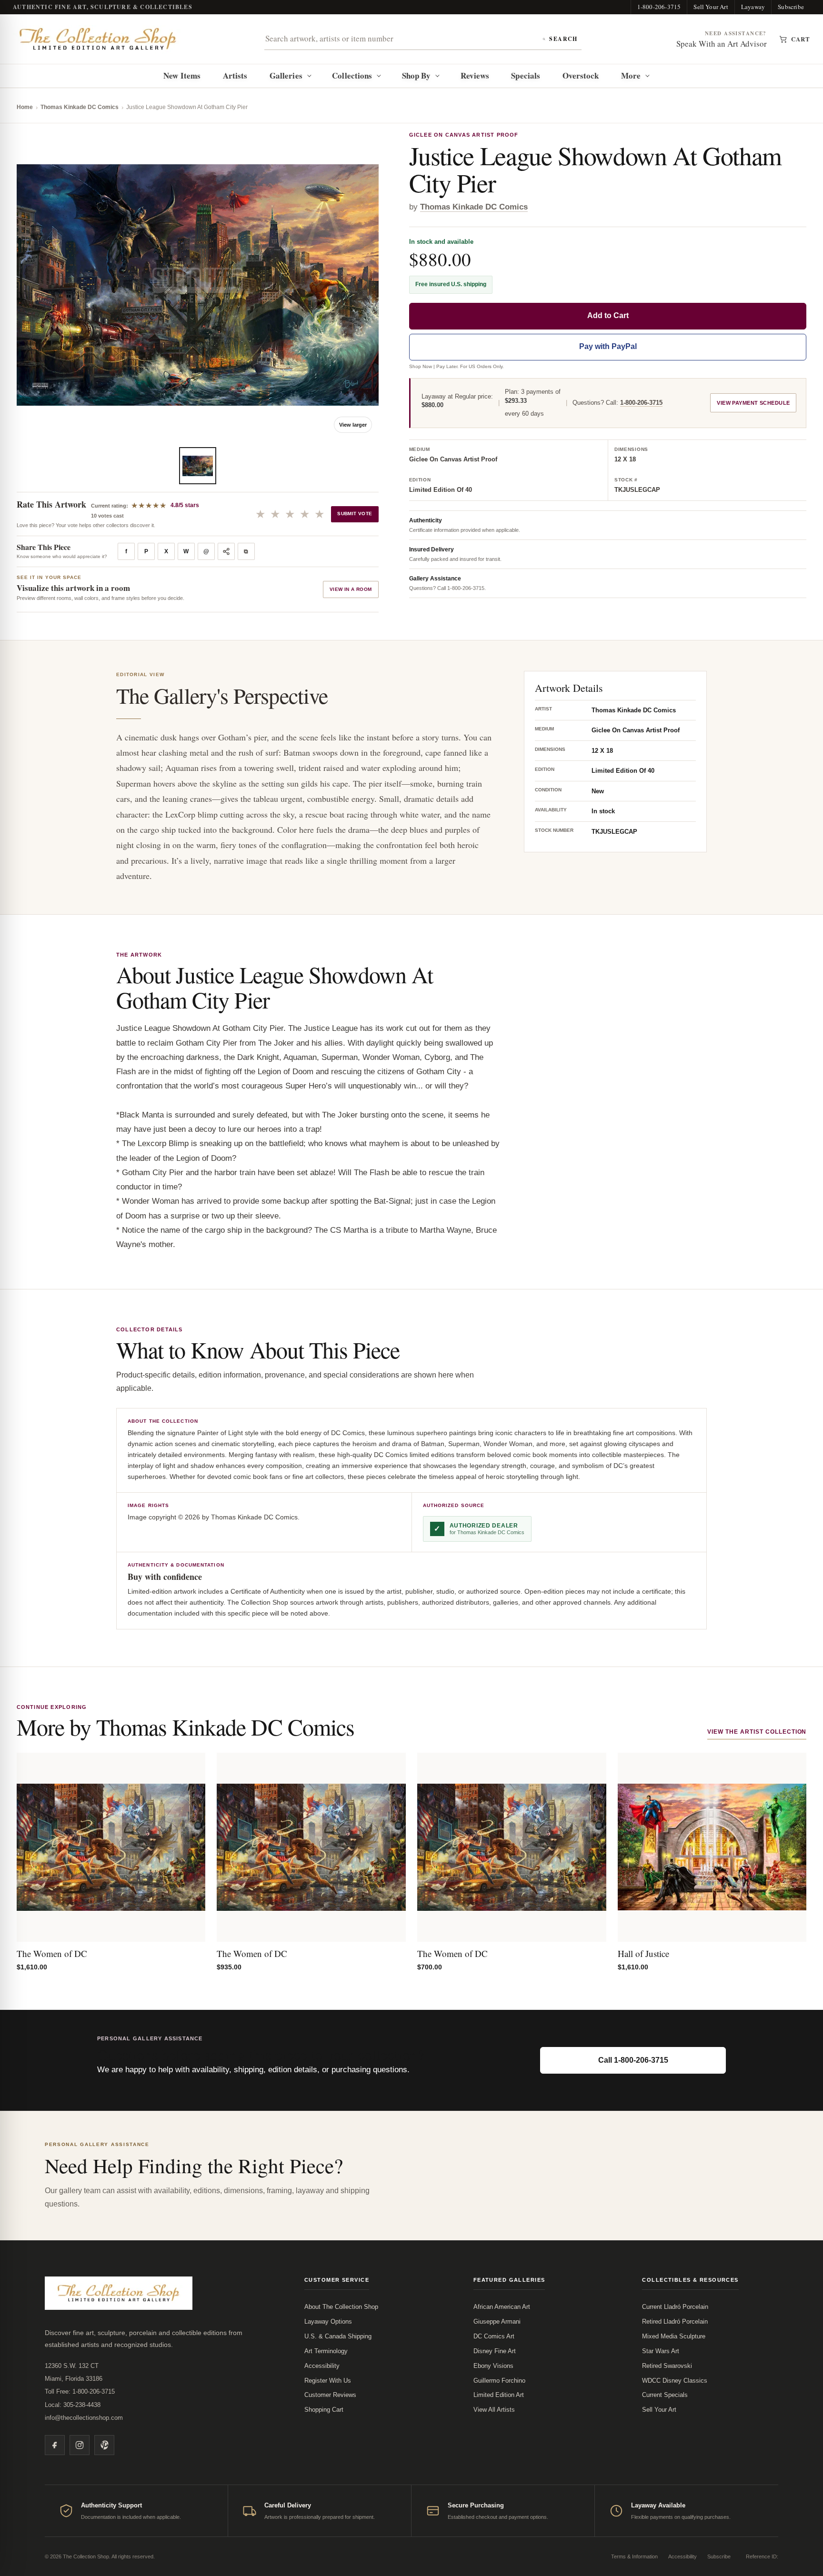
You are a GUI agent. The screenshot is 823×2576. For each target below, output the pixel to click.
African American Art (502, 2307)
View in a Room (351, 589)
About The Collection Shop (341, 2307)
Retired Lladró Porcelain (675, 2321)
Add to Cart (608, 316)
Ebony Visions (493, 2366)
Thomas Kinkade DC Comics (80, 107)
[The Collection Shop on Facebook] (55, 2445)
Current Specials (665, 2395)
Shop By (417, 75)
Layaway (753, 7)
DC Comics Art (494, 2336)
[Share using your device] (226, 551)
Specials (526, 75)
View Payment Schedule (753, 403)
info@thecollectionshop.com (84, 2418)
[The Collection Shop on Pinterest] (104, 2445)
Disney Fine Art (495, 2351)
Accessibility (322, 2366)
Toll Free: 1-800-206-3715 (80, 2391)
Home (25, 107)
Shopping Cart (324, 2410)
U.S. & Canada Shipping (338, 2336)
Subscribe (791, 7)
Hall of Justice (643, 1953)
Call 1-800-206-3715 (633, 2060)
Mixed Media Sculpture (674, 2336)
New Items (182, 75)
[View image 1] (198, 466)
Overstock (581, 75)
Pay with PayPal (608, 347)
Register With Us (328, 2381)
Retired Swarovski (667, 2366)
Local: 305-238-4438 (73, 2405)
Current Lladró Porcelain (675, 2307)
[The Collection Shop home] (98, 39)
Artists (235, 75)
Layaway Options (328, 2321)
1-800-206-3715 (659, 7)
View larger (353, 425)
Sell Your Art (711, 7)
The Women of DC (52, 1953)
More (631, 75)
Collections (352, 75)
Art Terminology (326, 2351)
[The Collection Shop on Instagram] (80, 2445)
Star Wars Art (661, 2351)
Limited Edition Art (499, 2395)
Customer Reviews (330, 2395)
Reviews (475, 75)
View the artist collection (757, 1732)
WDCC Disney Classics (675, 2381)
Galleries (286, 75)
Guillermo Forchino (499, 2381)
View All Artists (494, 2410)
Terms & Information (634, 2556)
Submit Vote (355, 514)
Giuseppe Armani (497, 2321)
